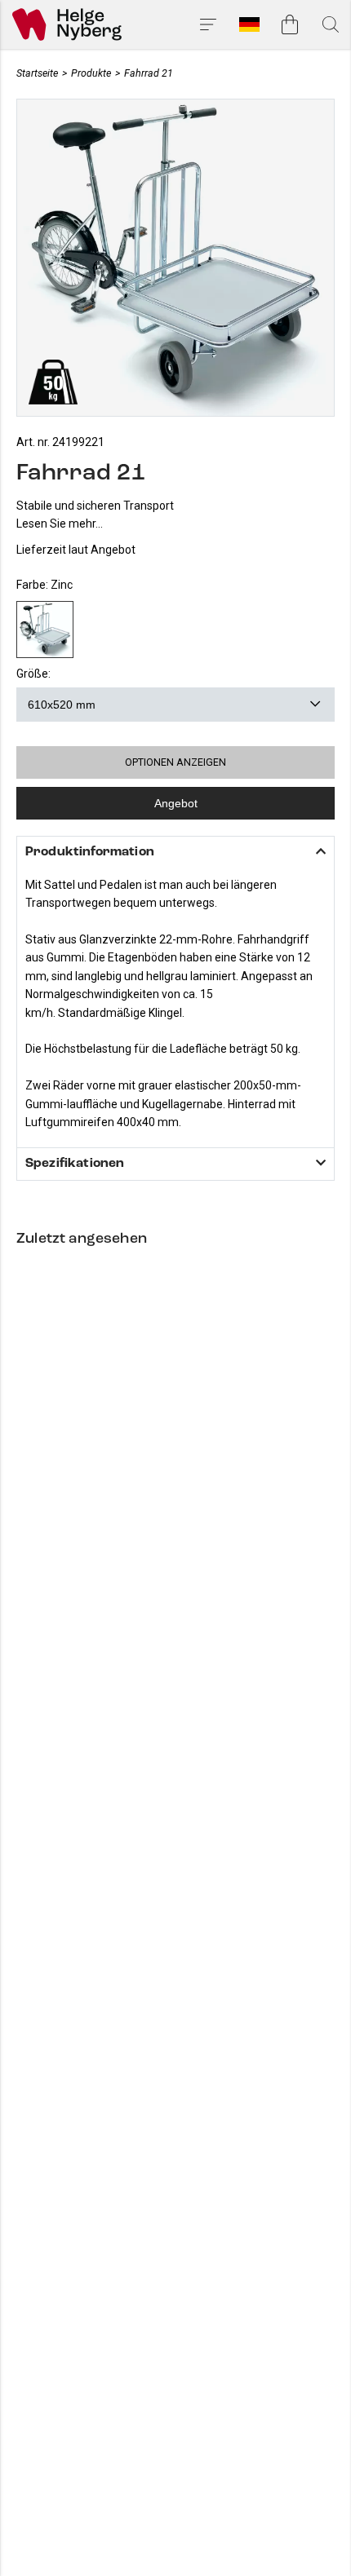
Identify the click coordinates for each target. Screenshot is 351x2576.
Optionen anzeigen (175, 762)
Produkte (91, 73)
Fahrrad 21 (149, 73)
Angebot (176, 803)
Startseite (37, 73)
